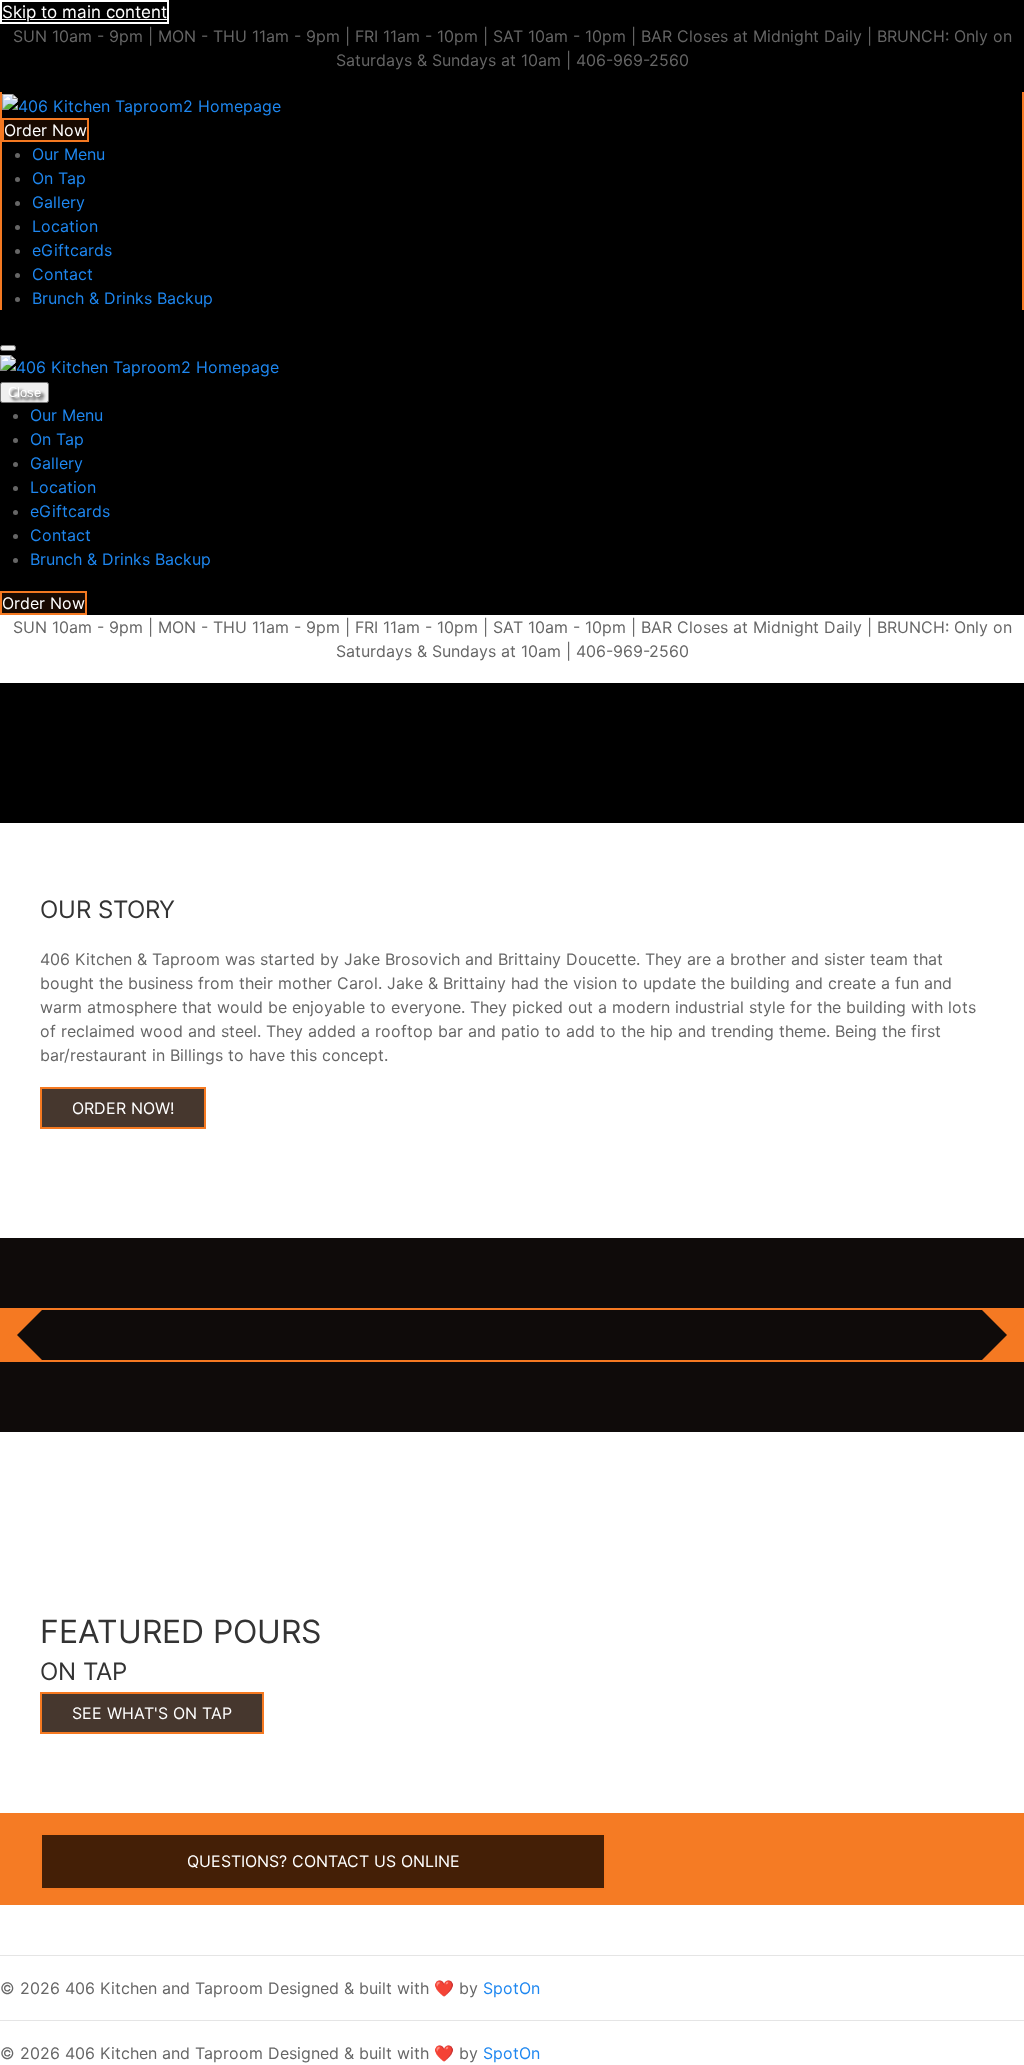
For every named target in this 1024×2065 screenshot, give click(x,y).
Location (65, 226)
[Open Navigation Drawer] (8, 348)
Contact (62, 274)
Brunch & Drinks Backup (122, 298)
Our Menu (68, 154)
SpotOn (511, 1988)
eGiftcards (72, 250)
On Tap (59, 178)
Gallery (58, 202)
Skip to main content (84, 12)
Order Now (45, 130)
